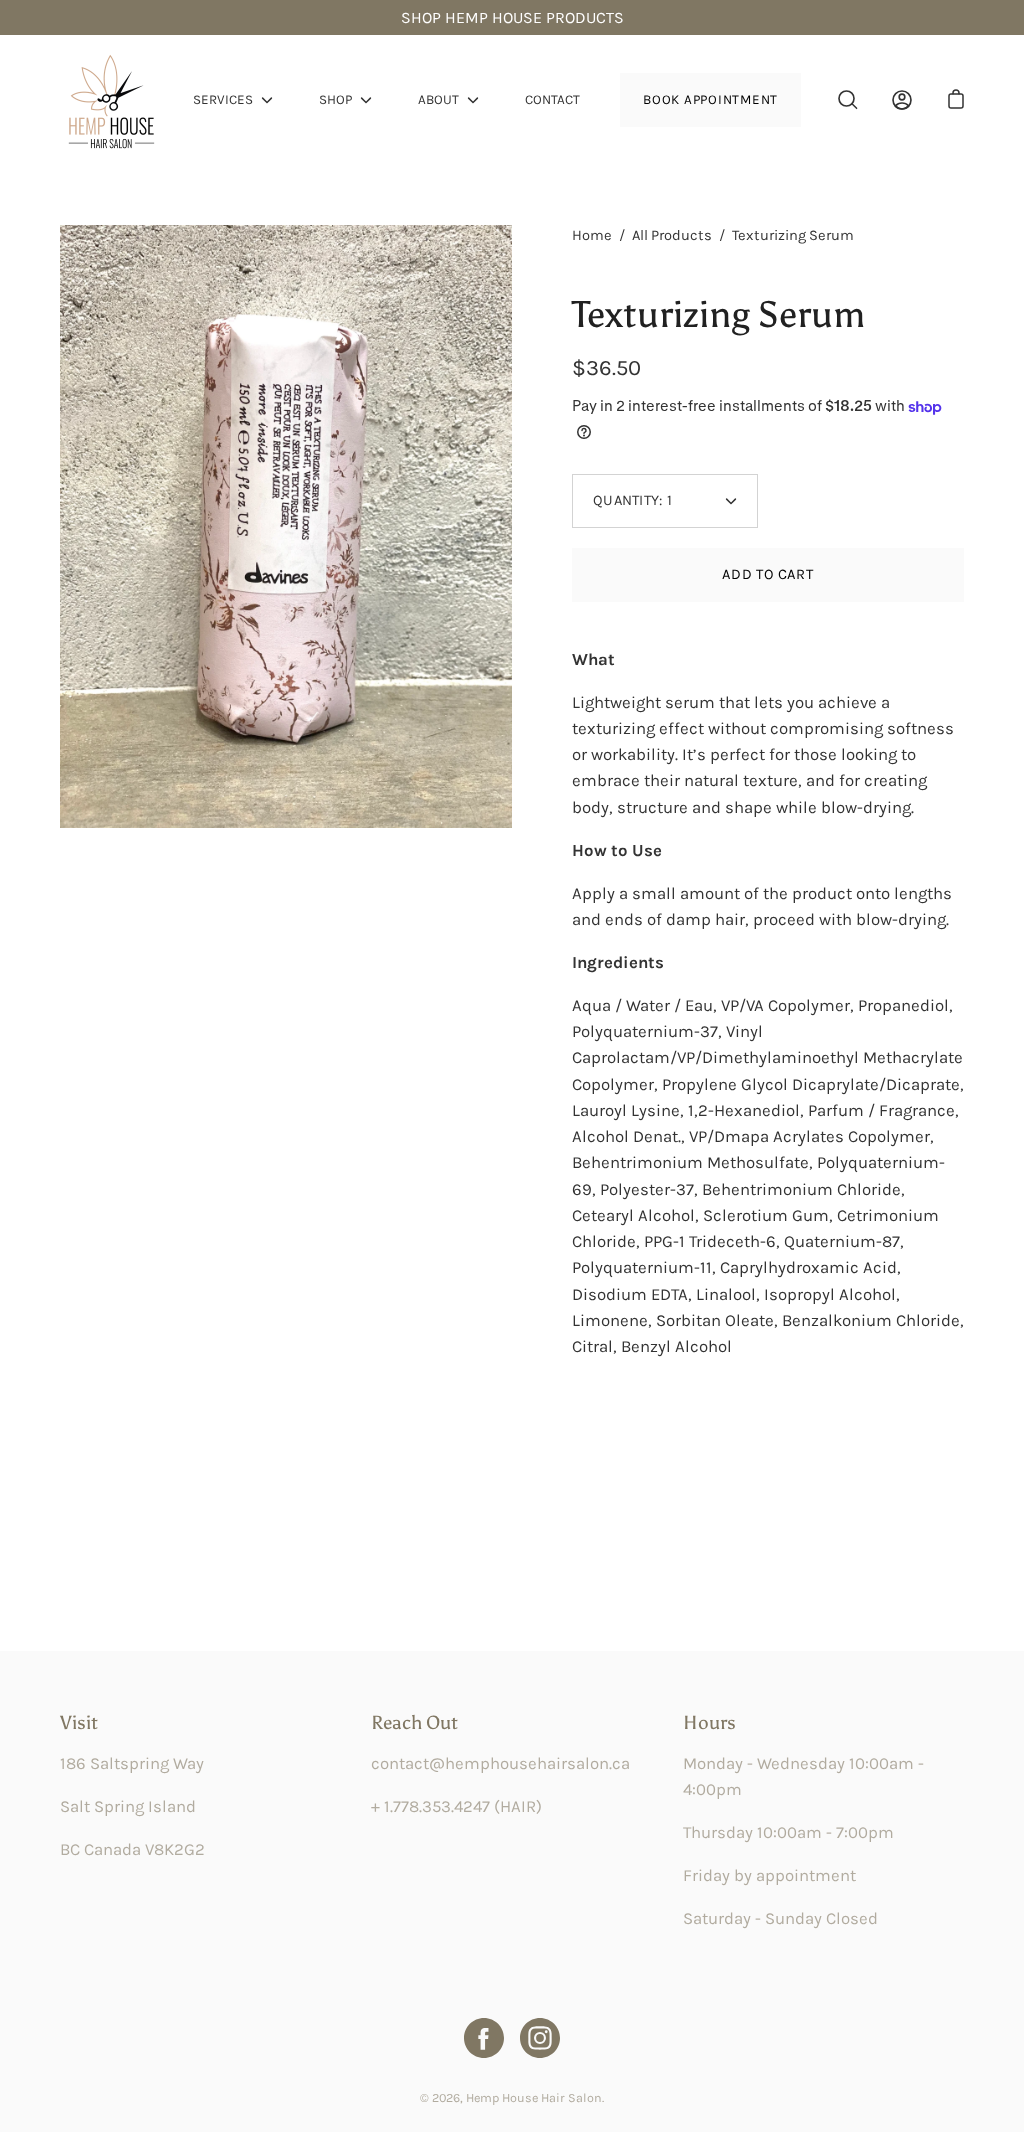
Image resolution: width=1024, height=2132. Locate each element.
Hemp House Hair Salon (534, 2097)
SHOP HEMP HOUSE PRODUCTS (512, 17)
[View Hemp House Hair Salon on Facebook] (484, 2038)
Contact (552, 99)
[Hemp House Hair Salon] (110, 100)
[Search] (848, 100)
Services (223, 99)
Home (592, 235)
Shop (335, 99)
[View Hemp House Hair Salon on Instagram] (540, 2038)
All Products (672, 235)
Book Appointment (710, 99)
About (438, 99)
